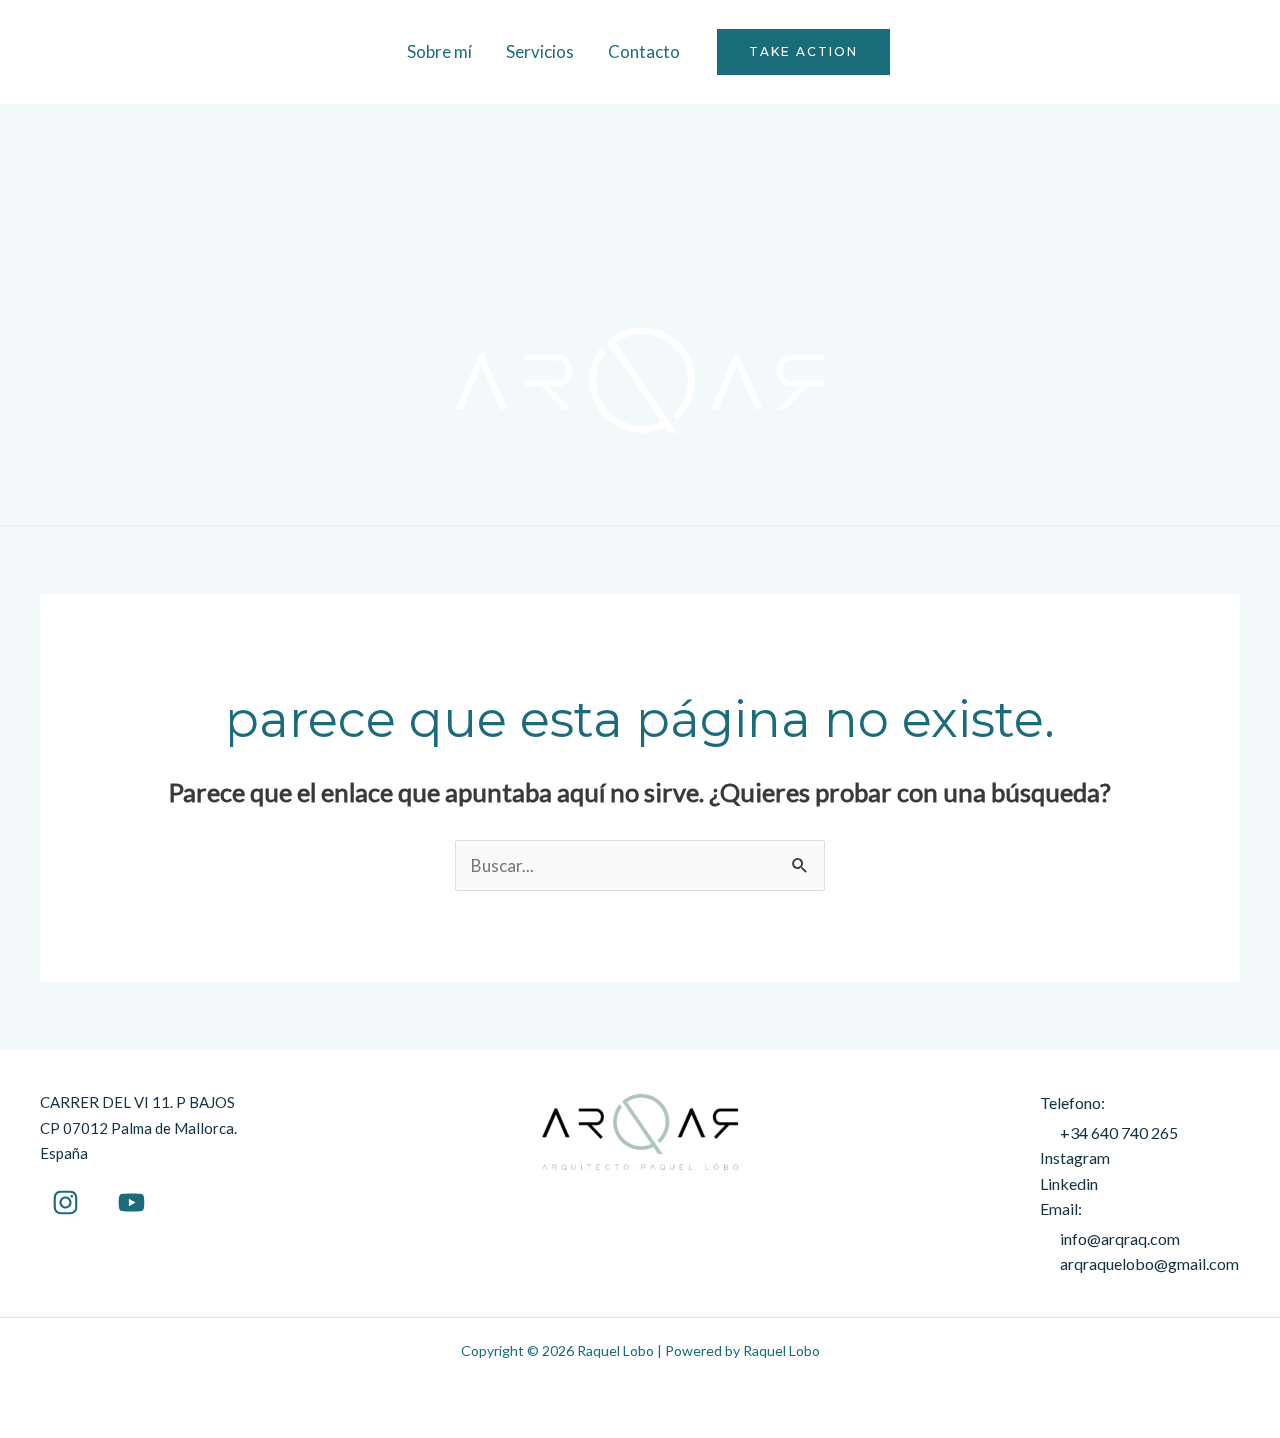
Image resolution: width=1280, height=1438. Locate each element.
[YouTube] (131, 1202)
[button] (803, 52)
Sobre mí (439, 51)
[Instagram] (65, 1202)
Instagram (1075, 1157)
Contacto (644, 51)
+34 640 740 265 (1119, 1132)
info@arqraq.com (1120, 1238)
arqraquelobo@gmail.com (1149, 1263)
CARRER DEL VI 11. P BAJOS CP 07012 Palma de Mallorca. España (138, 1127)
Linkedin (1069, 1183)
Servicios (540, 51)
